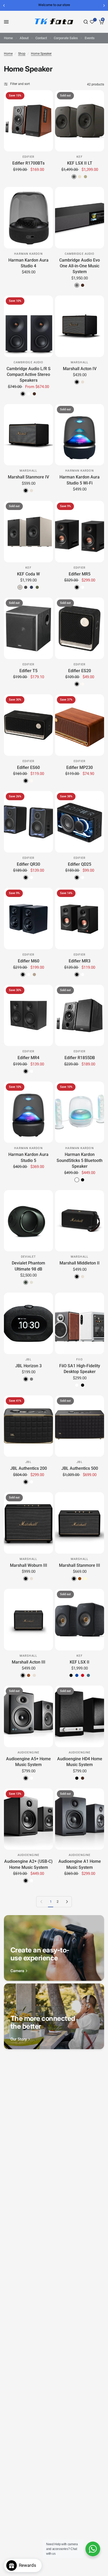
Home (8, 38)
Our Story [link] (19, 2039)
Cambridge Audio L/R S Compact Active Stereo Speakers (29, 375)
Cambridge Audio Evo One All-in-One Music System (80, 266)
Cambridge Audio (80, 254)
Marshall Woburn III (29, 1565)
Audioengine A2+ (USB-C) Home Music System (28, 1864)
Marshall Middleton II (80, 1263)
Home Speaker (41, 54)
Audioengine (28, 1753)
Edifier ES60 (28, 767)
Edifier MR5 (80, 574)
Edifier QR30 (28, 864)
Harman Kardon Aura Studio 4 (28, 263)
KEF (79, 157)
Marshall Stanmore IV (28, 477)
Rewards (29, 2565)
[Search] (86, 22)
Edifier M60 (29, 961)
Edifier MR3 (80, 961)
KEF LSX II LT (80, 163)
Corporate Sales (66, 38)
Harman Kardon (28, 254)
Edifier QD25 (80, 864)
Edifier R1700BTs (28, 163)
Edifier (29, 157)
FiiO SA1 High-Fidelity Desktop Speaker (80, 1369)
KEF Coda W (28, 574)
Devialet (29, 1257)
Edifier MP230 (80, 767)
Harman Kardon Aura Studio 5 (28, 1157)
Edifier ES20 (80, 671)
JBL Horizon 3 (28, 1366)
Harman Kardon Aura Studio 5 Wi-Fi (80, 480)
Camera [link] (17, 1971)
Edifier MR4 (28, 1058)
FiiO (79, 1360)
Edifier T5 (28, 671)
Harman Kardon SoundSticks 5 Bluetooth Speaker (80, 1160)
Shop (22, 54)
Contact (41, 38)
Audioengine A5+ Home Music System (28, 1762)
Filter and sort (20, 84)
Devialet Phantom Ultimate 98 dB (28, 1266)
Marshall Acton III (29, 1662)
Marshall (80, 362)
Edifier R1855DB (80, 1058)
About (24, 38)
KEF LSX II (80, 1662)
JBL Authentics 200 (29, 1468)
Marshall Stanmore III (80, 1565)
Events (90, 38)
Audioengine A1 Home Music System (80, 1864)
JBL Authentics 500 (80, 1468)
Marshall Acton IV (80, 369)
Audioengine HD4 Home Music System (80, 1762)
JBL (28, 1360)
